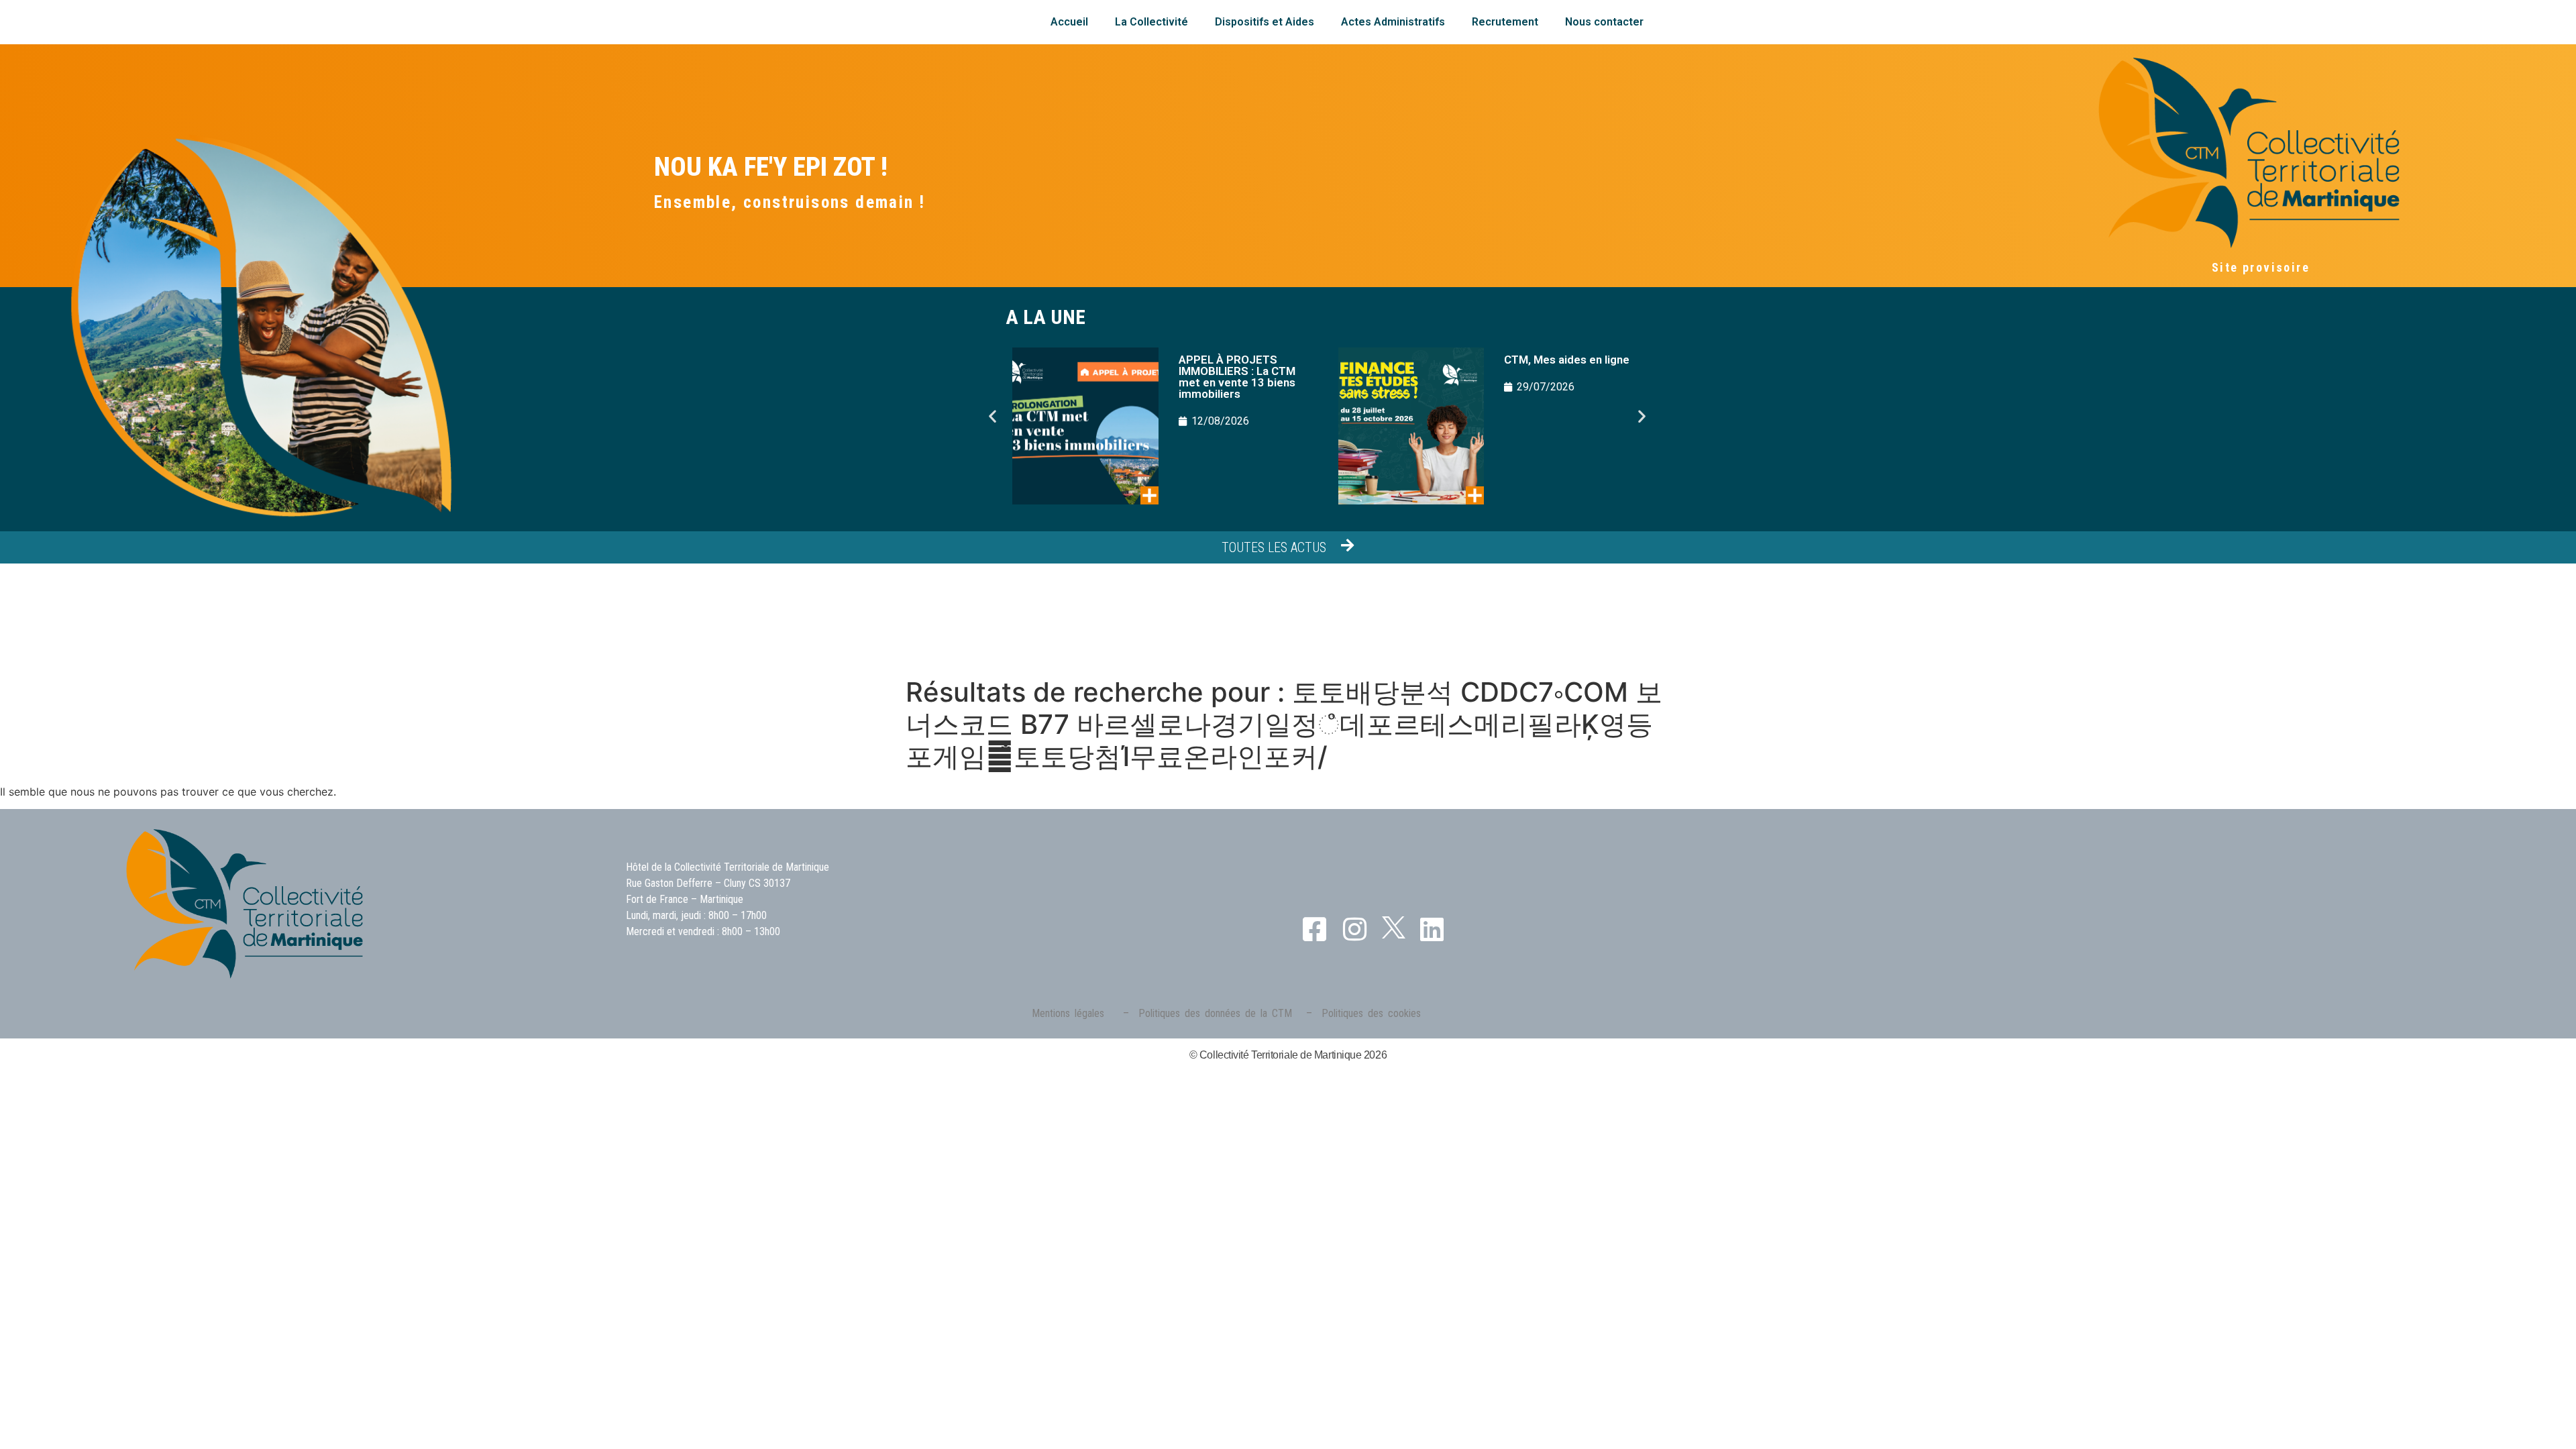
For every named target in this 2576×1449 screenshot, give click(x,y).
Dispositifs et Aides (1265, 22)
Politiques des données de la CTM (1215, 1013)
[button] (992, 416)
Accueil (1069, 22)
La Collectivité (1151, 22)
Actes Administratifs (1393, 22)
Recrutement (1505, 22)
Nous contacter (1604, 22)
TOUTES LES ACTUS (1274, 547)
